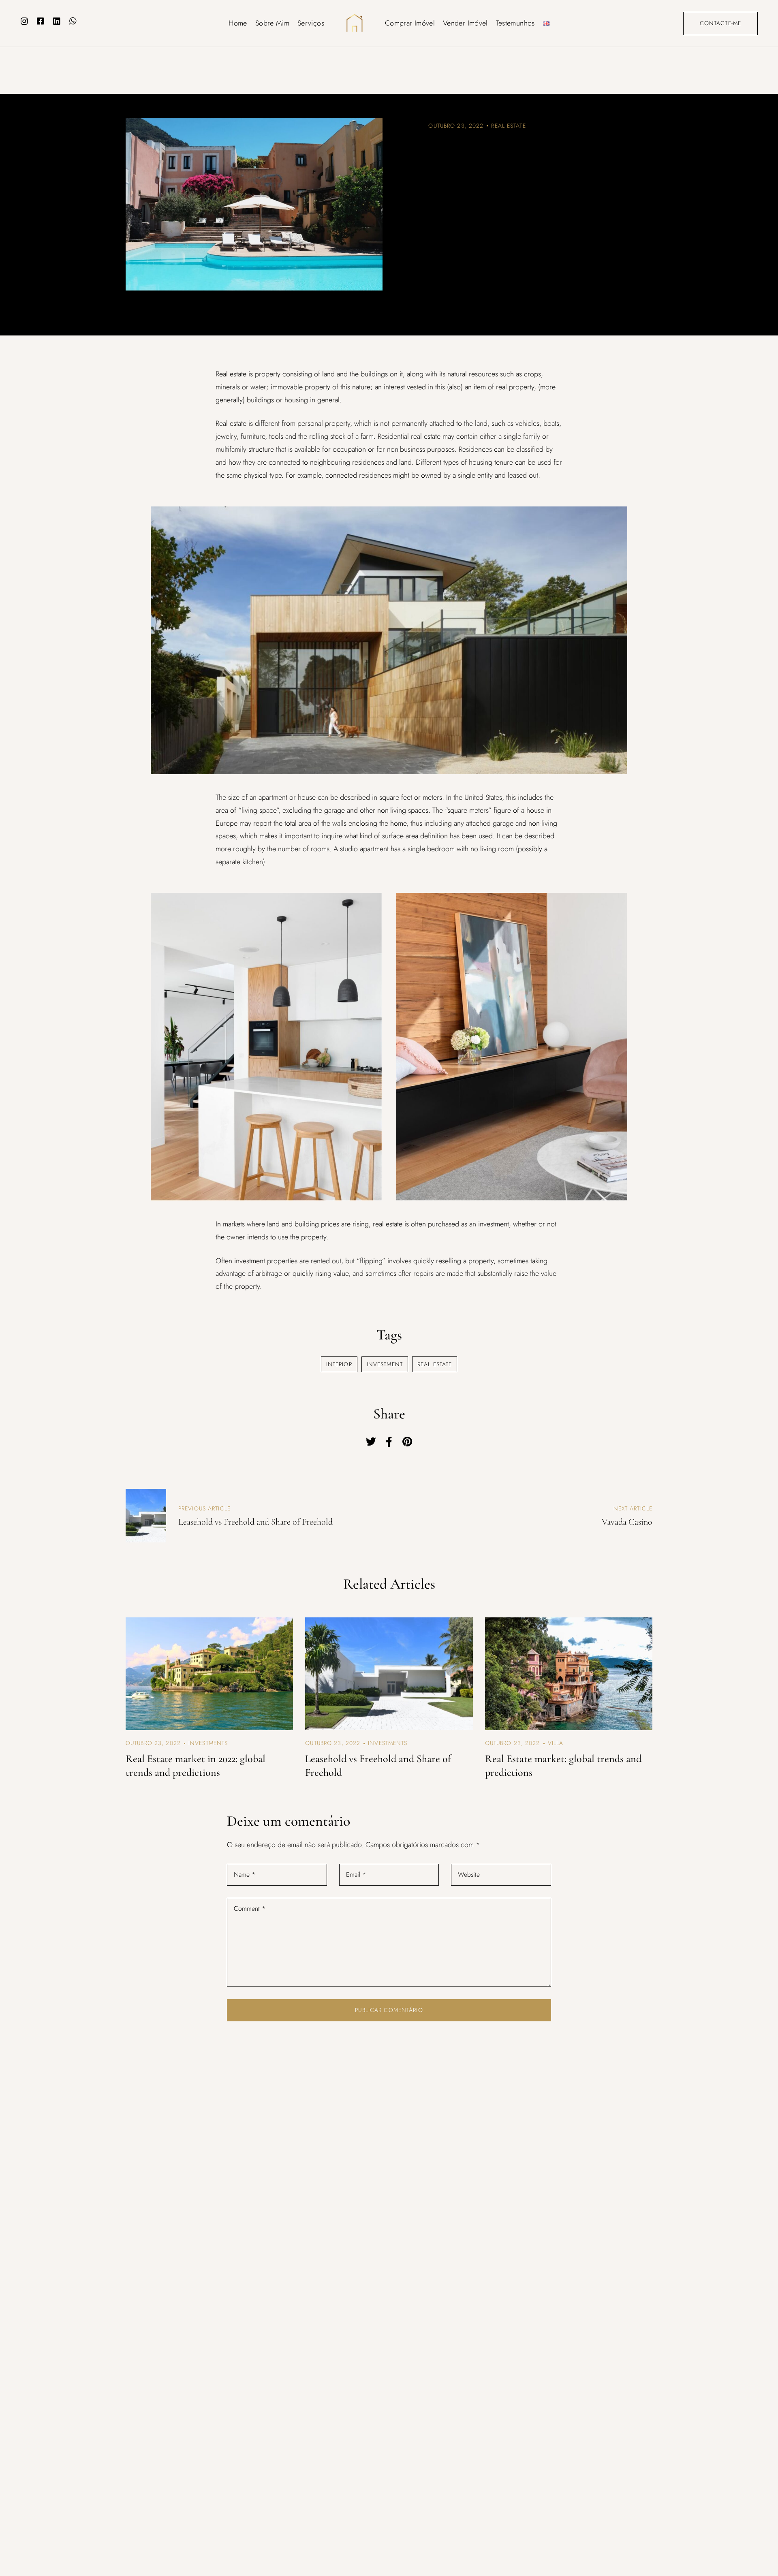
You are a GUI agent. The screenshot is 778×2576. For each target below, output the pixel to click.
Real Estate (508, 126)
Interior (339, 1364)
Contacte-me (720, 23)
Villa (556, 1743)
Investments (208, 1743)
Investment (385, 1364)
